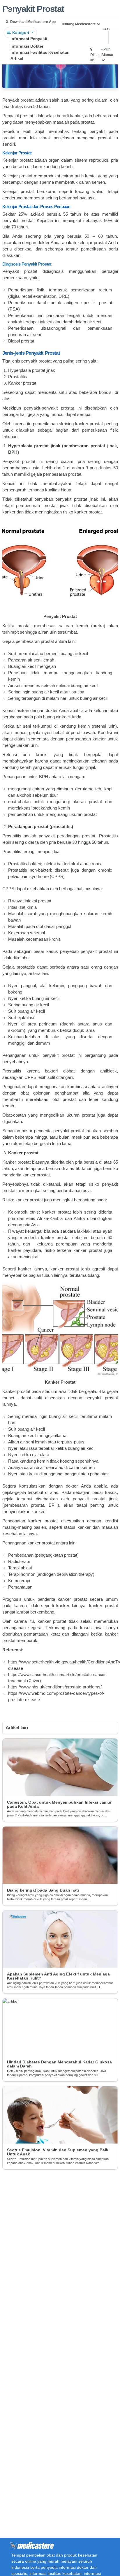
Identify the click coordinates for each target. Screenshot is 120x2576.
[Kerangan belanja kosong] (18, 10)
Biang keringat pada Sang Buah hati (43, 1890)
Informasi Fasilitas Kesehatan (40, 52)
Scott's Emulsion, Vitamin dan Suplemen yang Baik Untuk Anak (58, 2152)
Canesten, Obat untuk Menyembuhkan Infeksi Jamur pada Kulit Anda (59, 1804)
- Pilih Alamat (107, 52)
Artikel (17, 58)
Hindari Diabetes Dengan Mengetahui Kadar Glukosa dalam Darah (59, 2064)
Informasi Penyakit (29, 39)
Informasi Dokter (27, 46)
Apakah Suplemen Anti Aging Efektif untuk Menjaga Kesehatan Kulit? (58, 1976)
